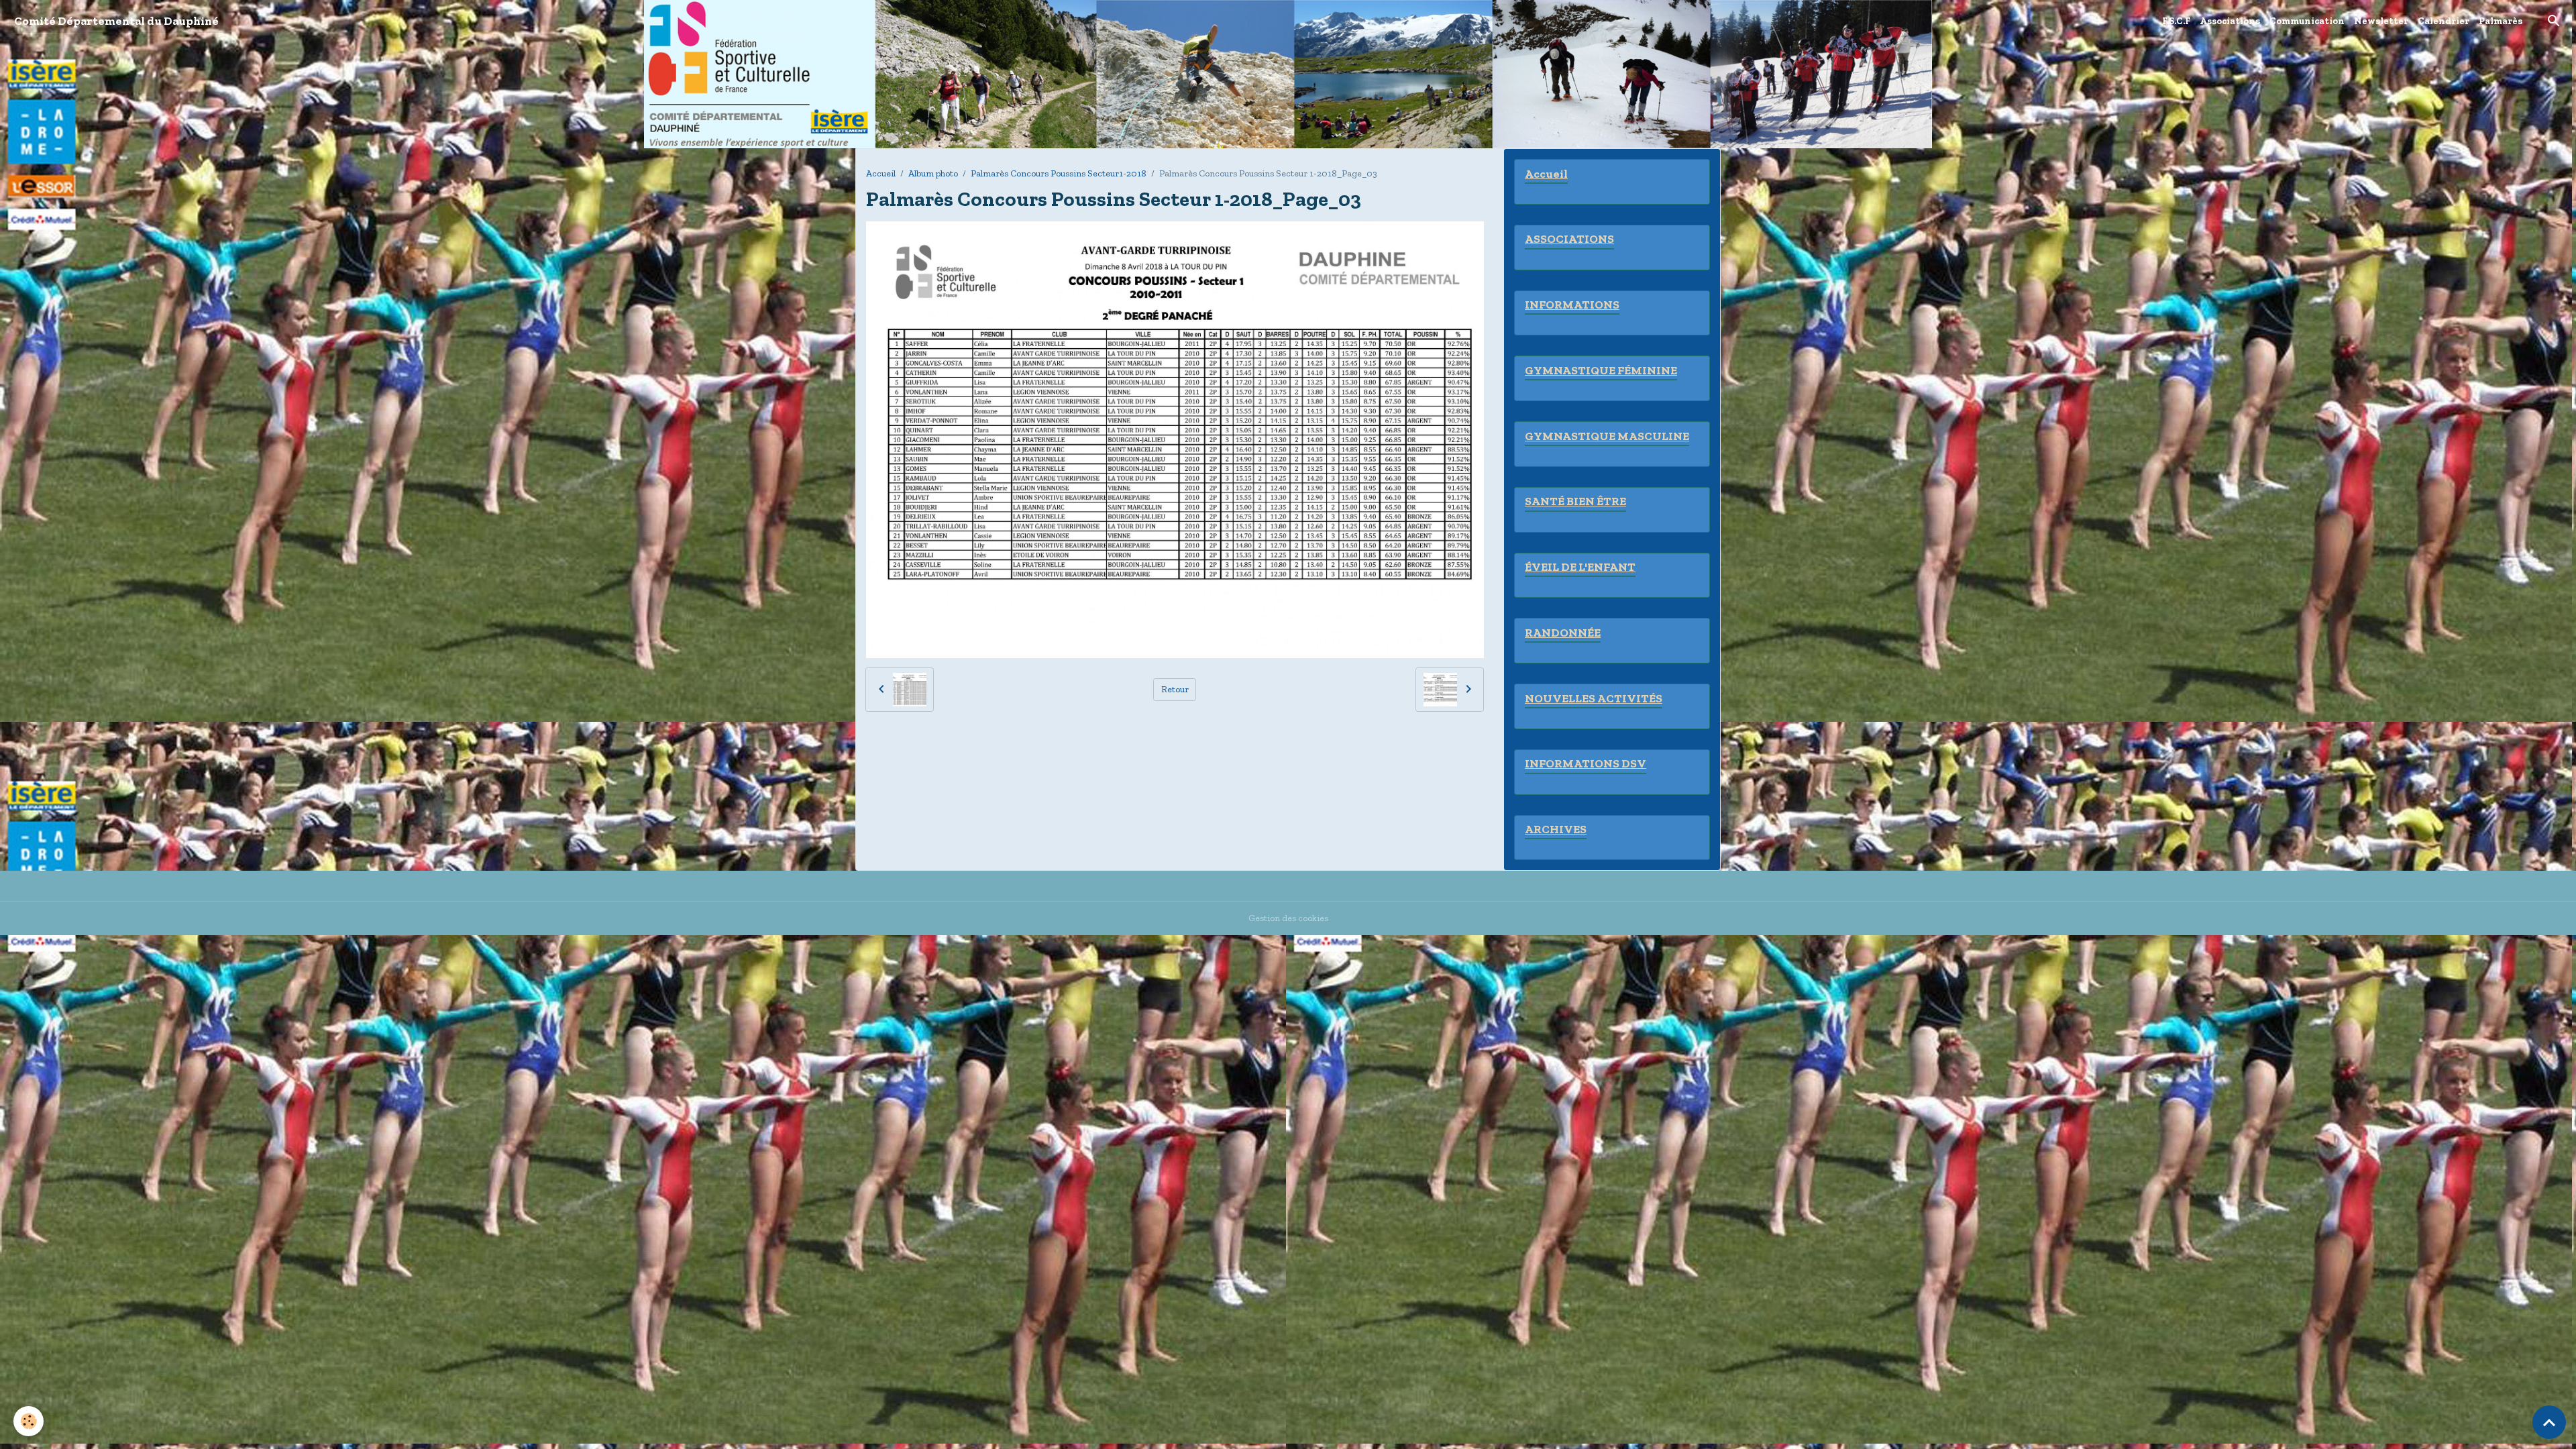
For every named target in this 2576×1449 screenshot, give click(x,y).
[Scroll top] (2549, 1422)
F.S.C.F (2176, 21)
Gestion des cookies (1288, 918)
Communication (2307, 21)
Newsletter (2381, 21)
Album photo (933, 173)
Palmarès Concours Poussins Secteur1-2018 (1059, 173)
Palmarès (2501, 21)
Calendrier (2444, 21)
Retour (1175, 689)
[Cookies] (29, 1421)
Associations (2230, 21)
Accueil (881, 173)
